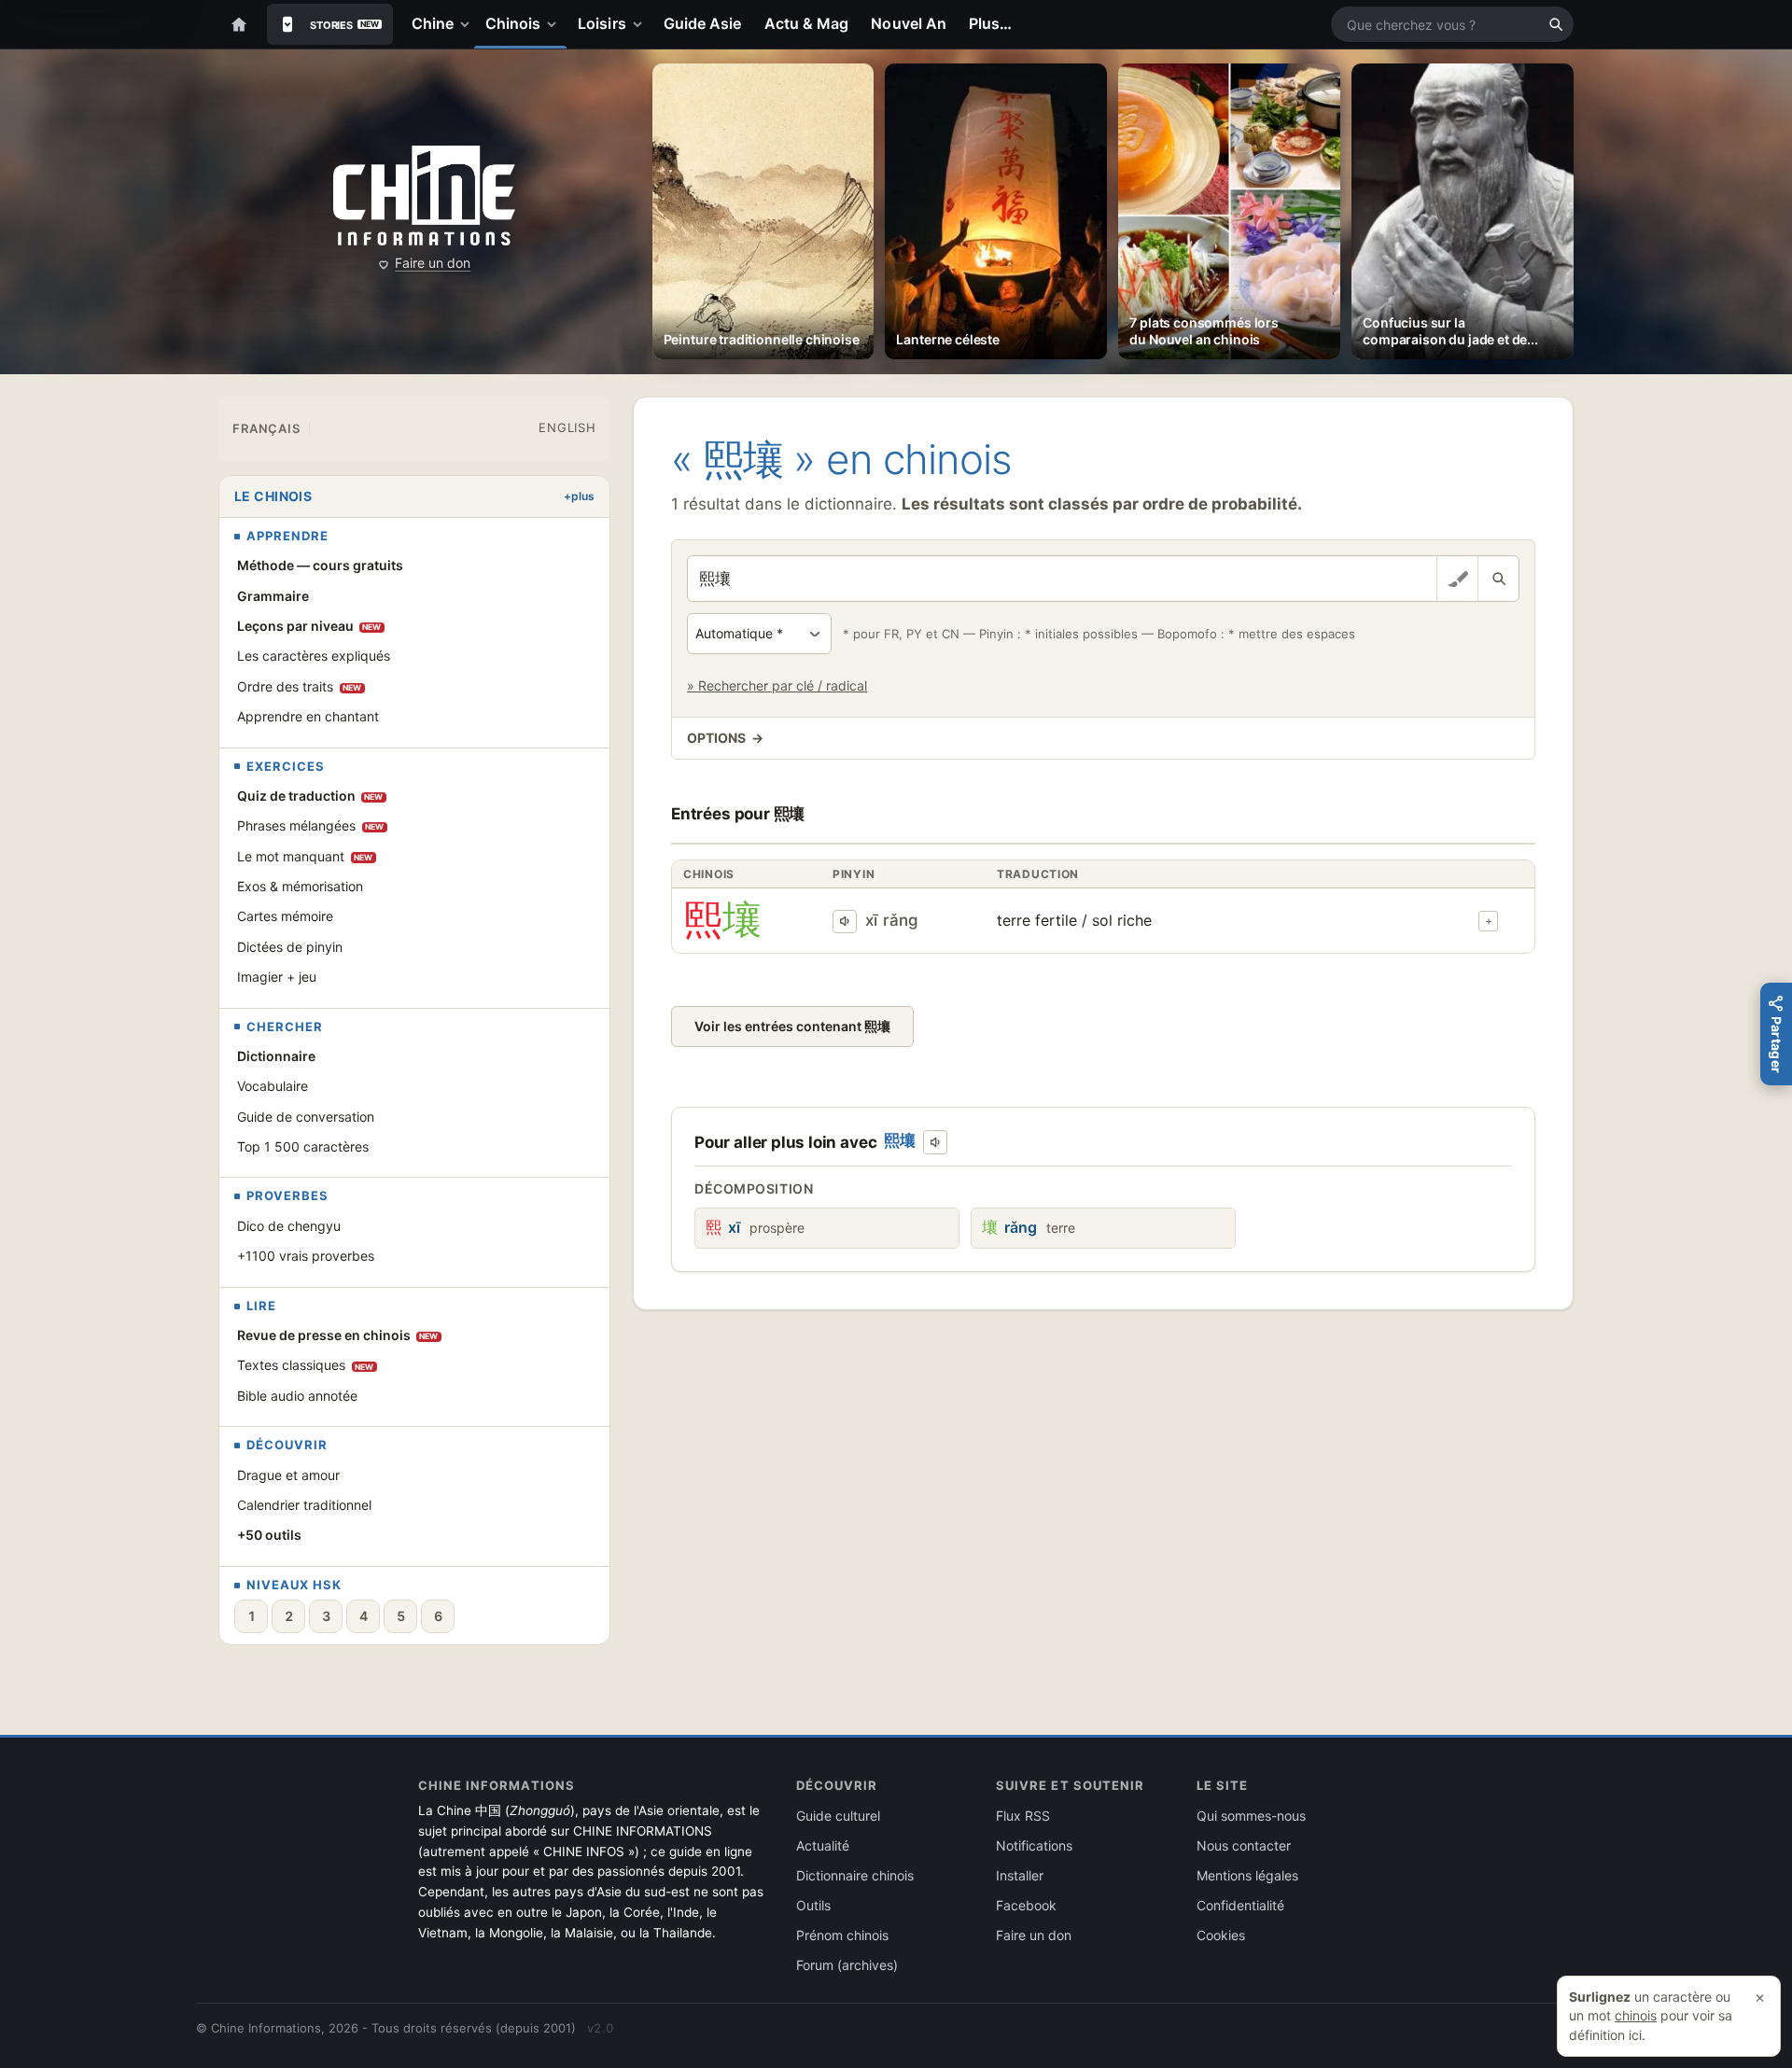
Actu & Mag (807, 23)
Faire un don (433, 263)
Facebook (1026, 1905)
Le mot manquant (305, 856)
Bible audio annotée (297, 1396)
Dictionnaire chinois (855, 1875)
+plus (579, 496)
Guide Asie (703, 23)
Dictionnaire (276, 1056)
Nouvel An (909, 23)
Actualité (823, 1845)
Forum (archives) (847, 1965)
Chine (433, 23)
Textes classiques (306, 1365)
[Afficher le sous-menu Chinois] (555, 24)
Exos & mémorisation (300, 886)
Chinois (513, 23)
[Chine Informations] (424, 196)
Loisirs (602, 23)
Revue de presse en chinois (338, 1335)
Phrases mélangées (311, 825)
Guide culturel (838, 1816)
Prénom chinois (842, 1935)
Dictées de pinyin (290, 947)
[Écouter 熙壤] (845, 922)
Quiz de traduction (310, 796)
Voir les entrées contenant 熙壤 (792, 1026)
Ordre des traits (300, 686)
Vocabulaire (273, 1086)
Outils (813, 1905)
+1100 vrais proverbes (306, 1256)
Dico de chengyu (289, 1226)
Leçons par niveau (309, 626)
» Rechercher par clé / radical (777, 685)
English (567, 427)
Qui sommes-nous (1251, 1816)
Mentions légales (1247, 1875)
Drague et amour (288, 1475)
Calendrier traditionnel (304, 1505)
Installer (1020, 1875)
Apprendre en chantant (308, 716)
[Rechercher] (1556, 24)
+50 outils (269, 1535)
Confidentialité (1240, 1905)
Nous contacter (1244, 1845)
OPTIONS (725, 738)
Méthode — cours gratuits (320, 565)
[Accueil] (239, 24)
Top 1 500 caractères (303, 1146)
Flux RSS (1023, 1816)
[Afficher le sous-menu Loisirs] (641, 24)
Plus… (990, 23)
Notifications (1034, 1845)
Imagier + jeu (277, 977)
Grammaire (273, 596)
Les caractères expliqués (314, 656)
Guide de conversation (306, 1117)
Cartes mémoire (285, 916)
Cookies (1221, 1935)
